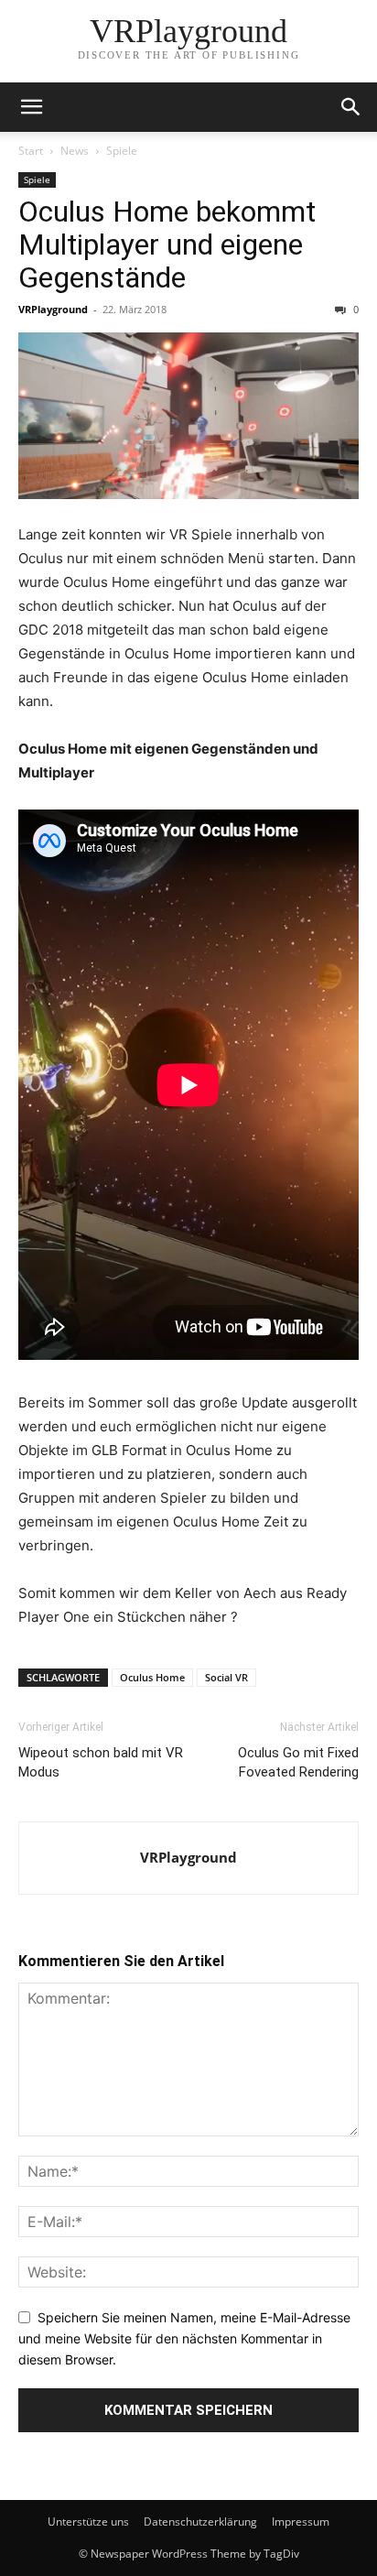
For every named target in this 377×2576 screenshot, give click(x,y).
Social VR (226, 1677)
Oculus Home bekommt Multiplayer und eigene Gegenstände (167, 245)
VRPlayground (53, 309)
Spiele (122, 151)
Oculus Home (152, 1677)
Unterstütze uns (88, 2522)
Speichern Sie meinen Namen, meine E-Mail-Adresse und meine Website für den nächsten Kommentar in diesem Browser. (184, 2338)
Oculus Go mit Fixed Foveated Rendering (298, 1762)
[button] (31, 107)
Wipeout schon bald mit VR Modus (101, 1762)
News (75, 151)
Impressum (301, 2522)
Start (31, 151)
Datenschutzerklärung (200, 2522)
